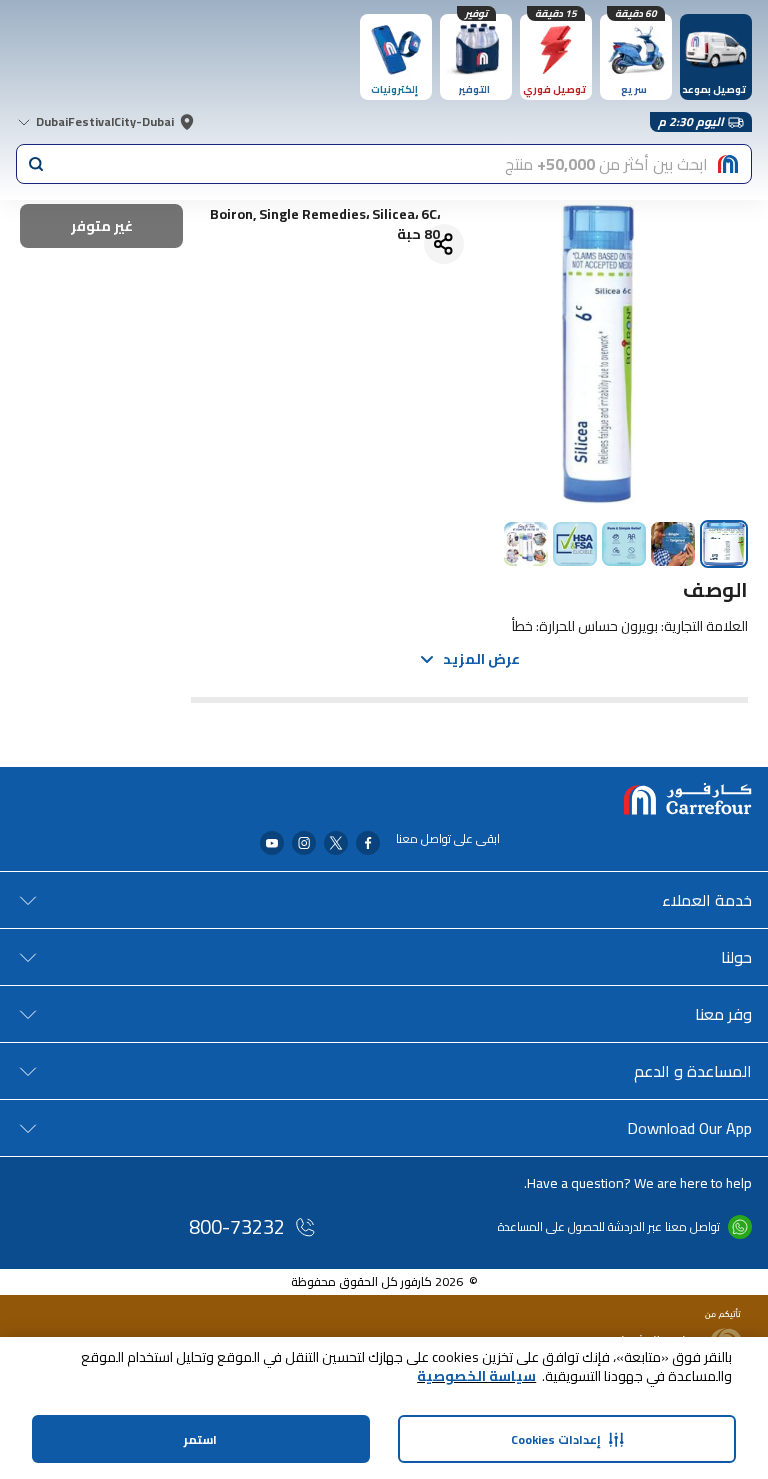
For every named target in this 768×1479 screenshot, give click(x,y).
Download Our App (689, 1128)
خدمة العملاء (707, 900)
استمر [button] (200, 1439)
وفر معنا (723, 1014)
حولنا (736, 957)
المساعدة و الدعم (693, 1071)
